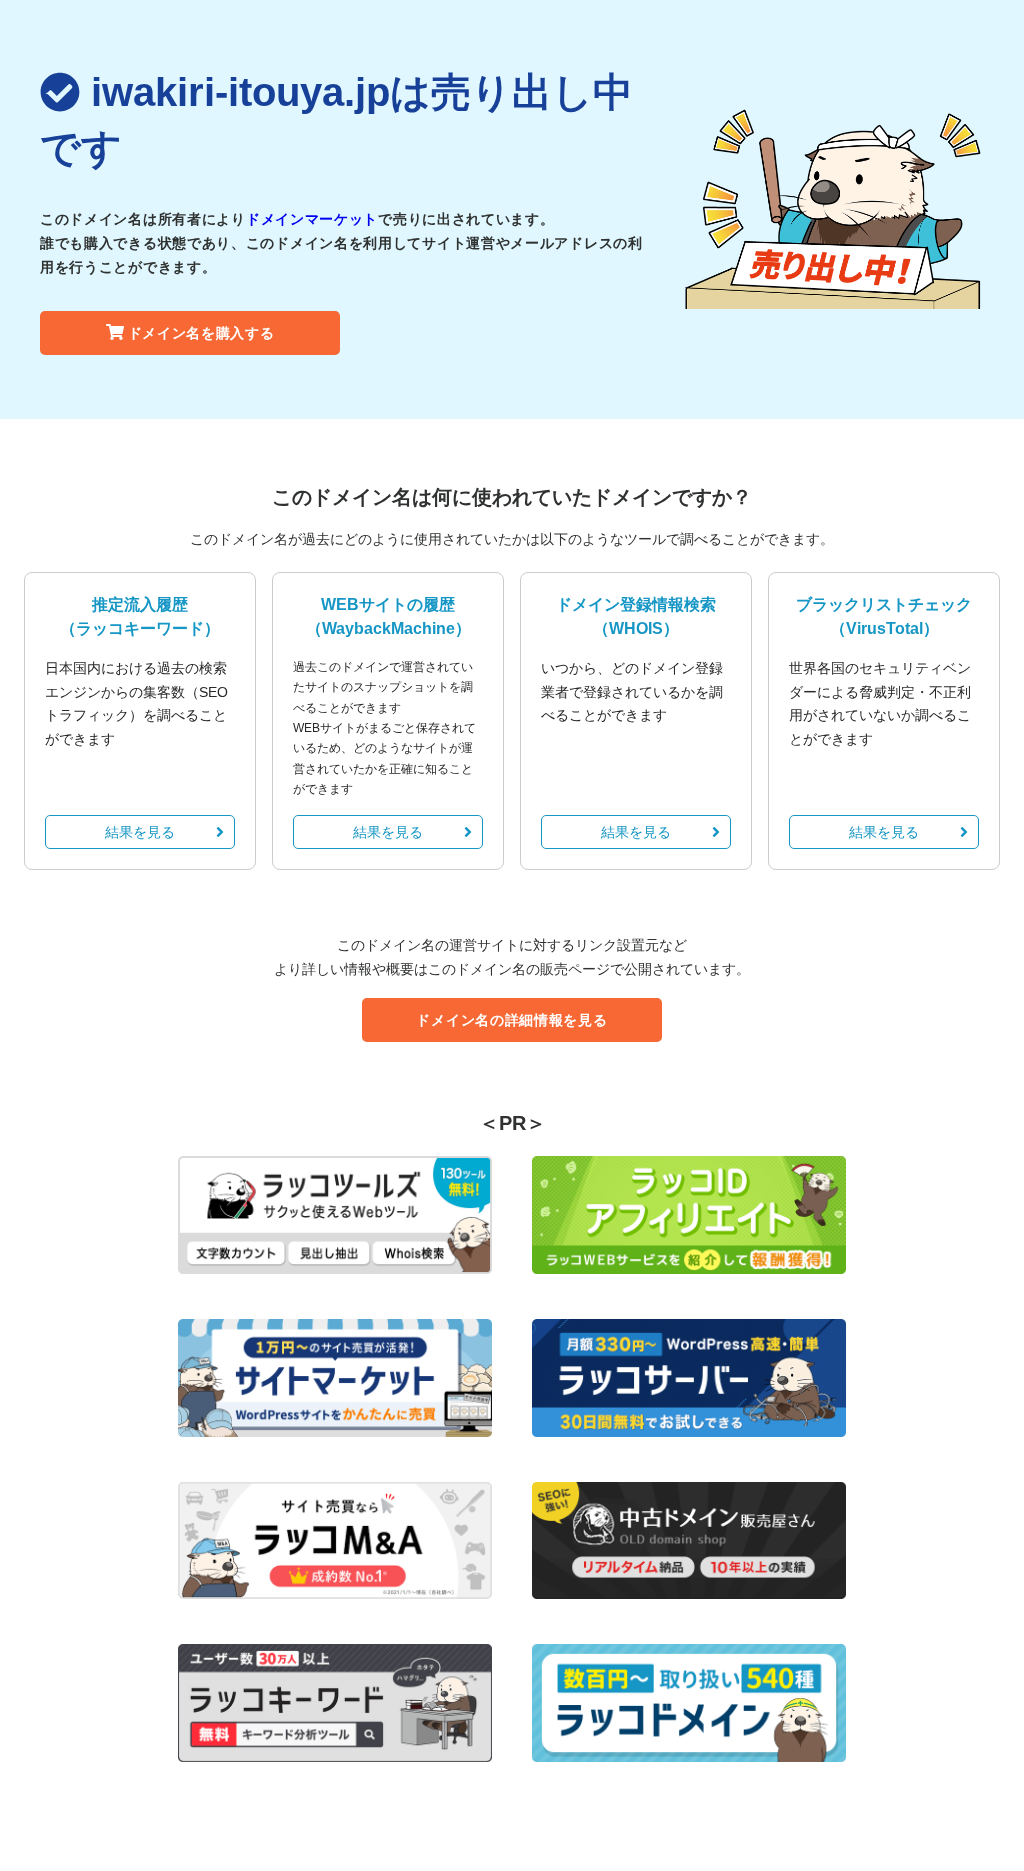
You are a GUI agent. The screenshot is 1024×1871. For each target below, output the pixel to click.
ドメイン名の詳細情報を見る (511, 1020)
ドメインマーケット (312, 219)
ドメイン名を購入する (201, 333)
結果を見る (140, 832)
